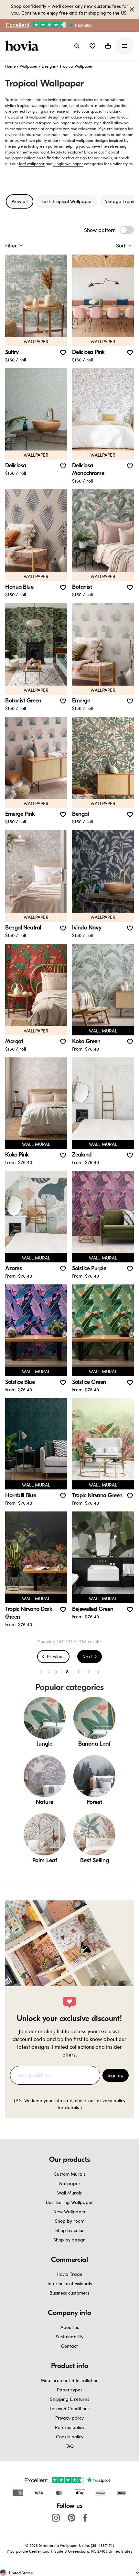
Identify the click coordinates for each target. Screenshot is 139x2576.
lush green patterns (45, 146)
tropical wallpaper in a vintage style (70, 123)
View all (20, 201)
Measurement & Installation (70, 2380)
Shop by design (69, 2240)
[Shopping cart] (108, 46)
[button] (92, 46)
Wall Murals (69, 2193)
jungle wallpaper (68, 164)
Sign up (116, 2075)
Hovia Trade (69, 2274)
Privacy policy (69, 2418)
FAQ (69, 2446)
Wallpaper (29, 66)
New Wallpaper (70, 2211)
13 (97, 1672)
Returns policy (70, 2427)
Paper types (70, 2390)
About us (70, 2327)
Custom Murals (69, 2174)
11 (79, 1672)
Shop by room (70, 2221)
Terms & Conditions (69, 2408)
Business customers (69, 2293)
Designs (49, 66)
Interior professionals (70, 2283)
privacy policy (111, 2100)
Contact (69, 2346)
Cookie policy (70, 2437)
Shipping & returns (70, 2399)
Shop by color (70, 2230)
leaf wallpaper (32, 164)
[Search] (77, 46)
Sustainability (69, 2337)
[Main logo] (23, 46)
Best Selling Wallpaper (69, 2202)
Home (11, 66)
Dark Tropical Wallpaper (66, 201)
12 (88, 1672)
